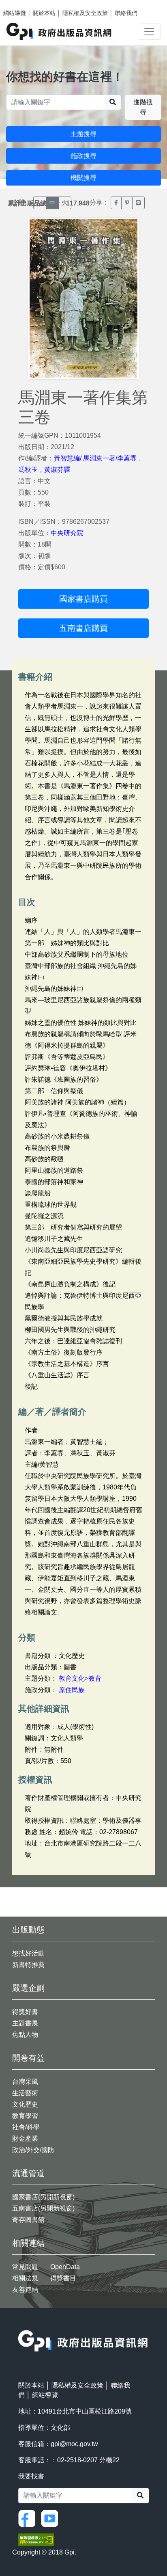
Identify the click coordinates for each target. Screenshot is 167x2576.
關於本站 (44, 13)
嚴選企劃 (28, 1988)
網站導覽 (15, 13)
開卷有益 (28, 2058)
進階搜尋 (143, 107)
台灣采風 (25, 2082)
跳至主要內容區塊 (23, 4)
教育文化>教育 (80, 1678)
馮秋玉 (28, 470)
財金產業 (25, 2138)
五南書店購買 (83, 628)
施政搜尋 (83, 156)
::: (21, 2325)
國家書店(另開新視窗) (43, 2197)
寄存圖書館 (28, 2220)
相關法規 (25, 2278)
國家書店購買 (83, 599)
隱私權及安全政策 (85, 13)
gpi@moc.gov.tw (74, 2444)
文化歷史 (25, 2104)
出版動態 (28, 1930)
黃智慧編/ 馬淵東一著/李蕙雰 (95, 458)
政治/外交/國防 (33, 2150)
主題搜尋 (83, 134)
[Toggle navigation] (149, 32)
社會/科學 (26, 2127)
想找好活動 (28, 1953)
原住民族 (72, 1690)
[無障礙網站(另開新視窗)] (36, 2539)
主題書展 (25, 2023)
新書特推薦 (28, 1965)
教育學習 (25, 2116)
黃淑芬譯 (57, 470)
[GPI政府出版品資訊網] (59, 31)
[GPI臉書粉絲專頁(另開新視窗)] (29, 2518)
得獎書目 (63, 2278)
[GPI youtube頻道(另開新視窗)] (51, 2518)
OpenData (65, 2267)
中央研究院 (67, 533)
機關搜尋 (83, 178)
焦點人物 (25, 2035)
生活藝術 (25, 2093)
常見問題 (25, 2267)
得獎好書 (25, 2012)
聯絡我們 (126, 13)
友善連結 (25, 2290)
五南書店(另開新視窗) (43, 2208)
